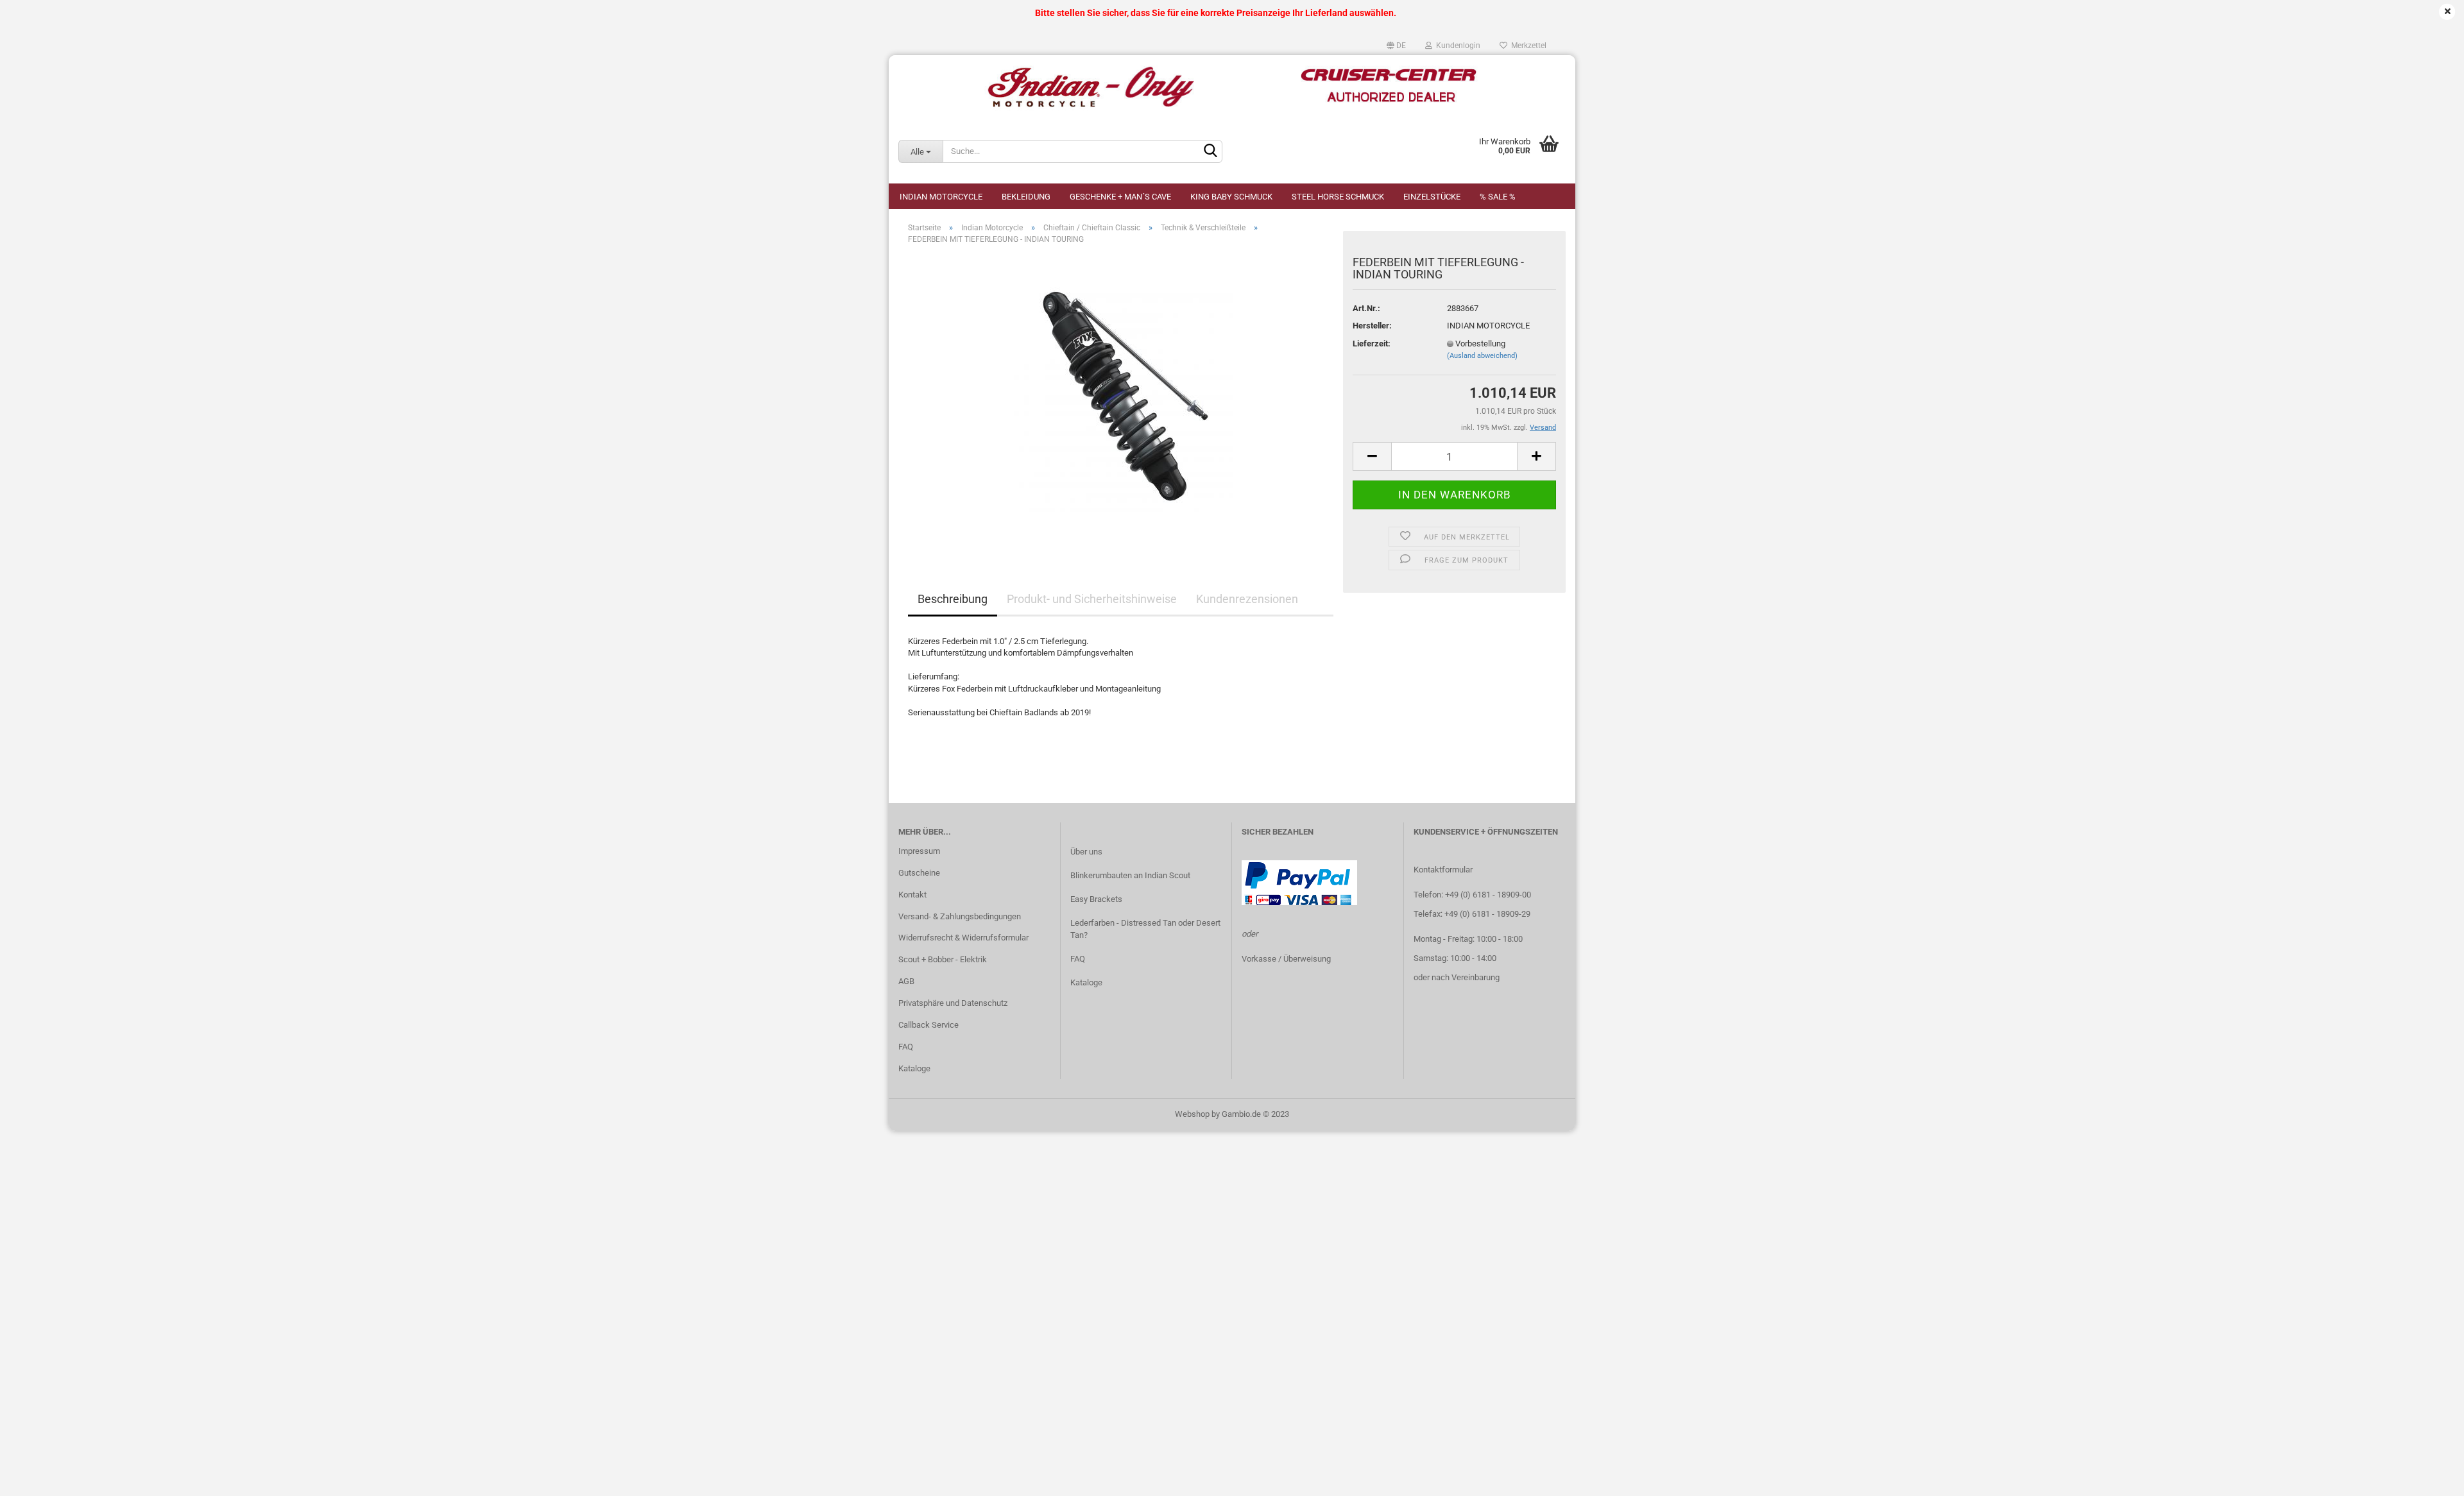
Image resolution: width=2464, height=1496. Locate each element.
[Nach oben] (2429, 1477)
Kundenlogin (1456, 46)
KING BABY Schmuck (1231, 197)
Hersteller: (1372, 326)
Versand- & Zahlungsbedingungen (960, 916)
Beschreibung (953, 599)
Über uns (1086, 852)
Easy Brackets (1096, 899)
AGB (906, 981)
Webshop (1192, 1114)
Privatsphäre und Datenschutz (953, 1003)
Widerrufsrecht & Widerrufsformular (963, 938)
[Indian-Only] (1232, 87)
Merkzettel (1527, 46)
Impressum (919, 851)
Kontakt (912, 895)
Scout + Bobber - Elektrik (943, 959)
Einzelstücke (1432, 197)
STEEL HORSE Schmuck (1338, 197)
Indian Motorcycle (941, 197)
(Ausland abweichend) (1482, 356)
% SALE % (1498, 197)
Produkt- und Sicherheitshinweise (1092, 599)
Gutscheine (919, 873)
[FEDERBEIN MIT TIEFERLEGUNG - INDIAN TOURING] (1121, 399)
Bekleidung (1026, 197)
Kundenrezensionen (1247, 599)
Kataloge (914, 1068)
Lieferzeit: (1372, 344)
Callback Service (928, 1025)
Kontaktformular (1443, 870)
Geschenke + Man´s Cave (1120, 197)
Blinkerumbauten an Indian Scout (1130, 875)
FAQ (906, 1047)
